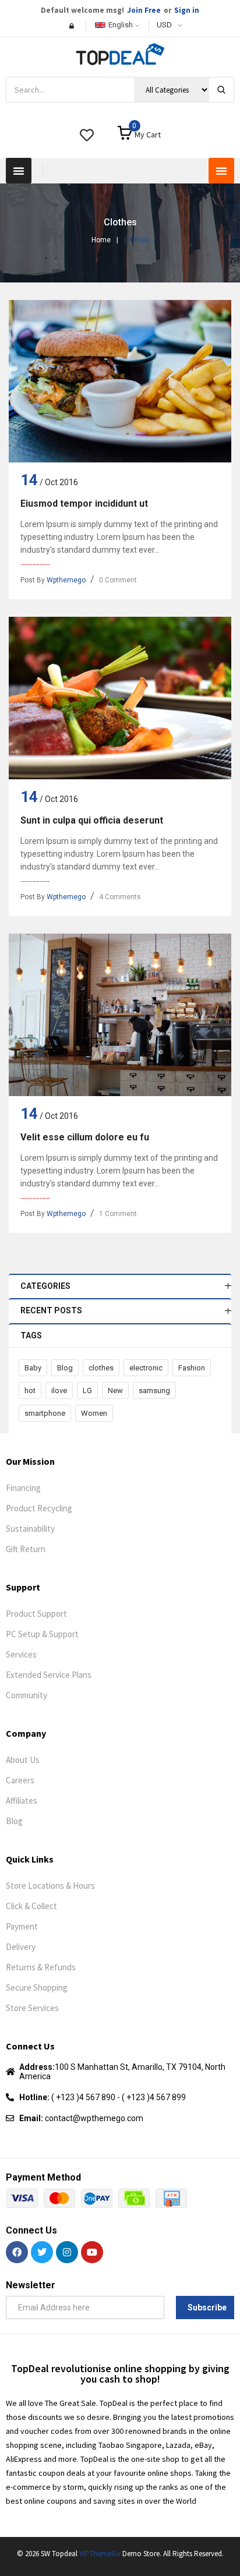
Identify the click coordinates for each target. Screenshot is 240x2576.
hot (30, 1391)
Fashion (192, 1368)
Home (101, 240)
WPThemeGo (100, 2554)
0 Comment (118, 580)
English (121, 25)
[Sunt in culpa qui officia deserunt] (120, 698)
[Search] (221, 90)
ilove (59, 1391)
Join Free (144, 10)
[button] (19, 171)
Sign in (187, 10)
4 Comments (120, 897)
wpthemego (66, 580)
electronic (146, 1368)
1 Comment (118, 1214)
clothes (101, 1368)
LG (87, 1391)
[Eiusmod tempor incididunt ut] (120, 381)
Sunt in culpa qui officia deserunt (92, 820)
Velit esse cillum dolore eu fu (85, 1137)
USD (164, 25)
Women (94, 1413)
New (115, 1391)
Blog (65, 1368)
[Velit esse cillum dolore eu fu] (120, 1015)
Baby (33, 1368)
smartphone (45, 1413)
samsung (154, 1391)
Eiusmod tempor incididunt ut (84, 503)
